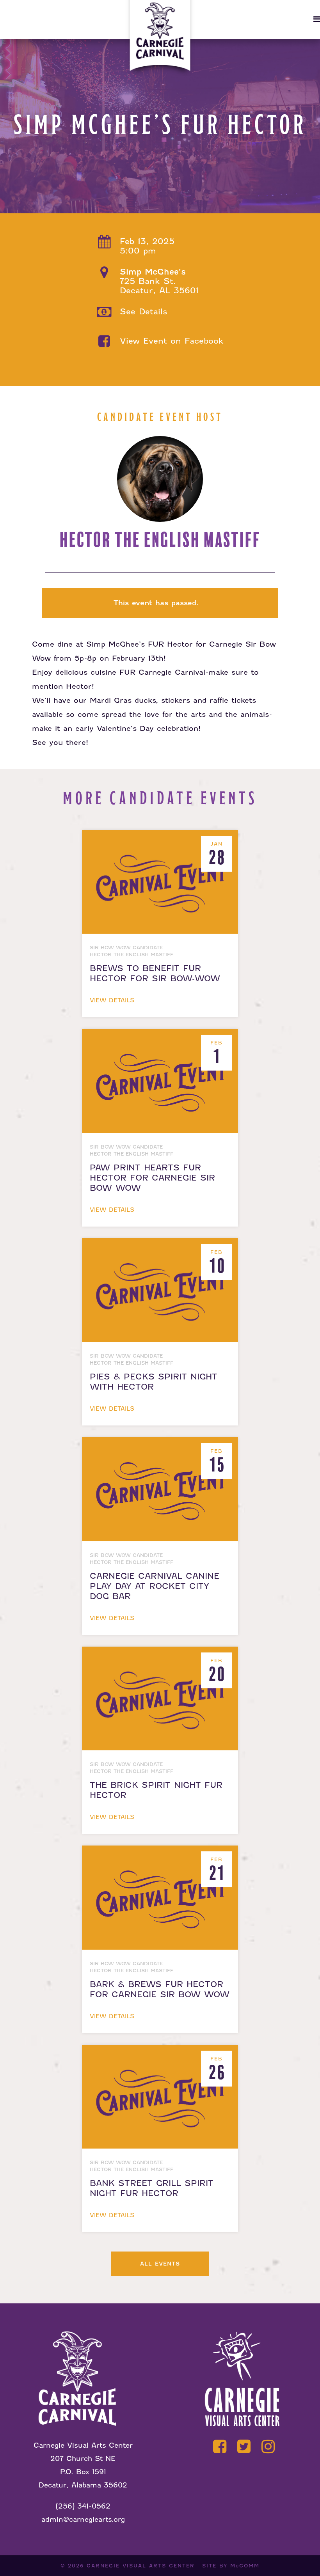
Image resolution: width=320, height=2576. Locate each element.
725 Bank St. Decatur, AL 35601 (159, 281)
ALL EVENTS (160, 2264)
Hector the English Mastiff (160, 540)
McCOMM (245, 2566)
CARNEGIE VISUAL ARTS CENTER (141, 2566)
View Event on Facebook (172, 341)
